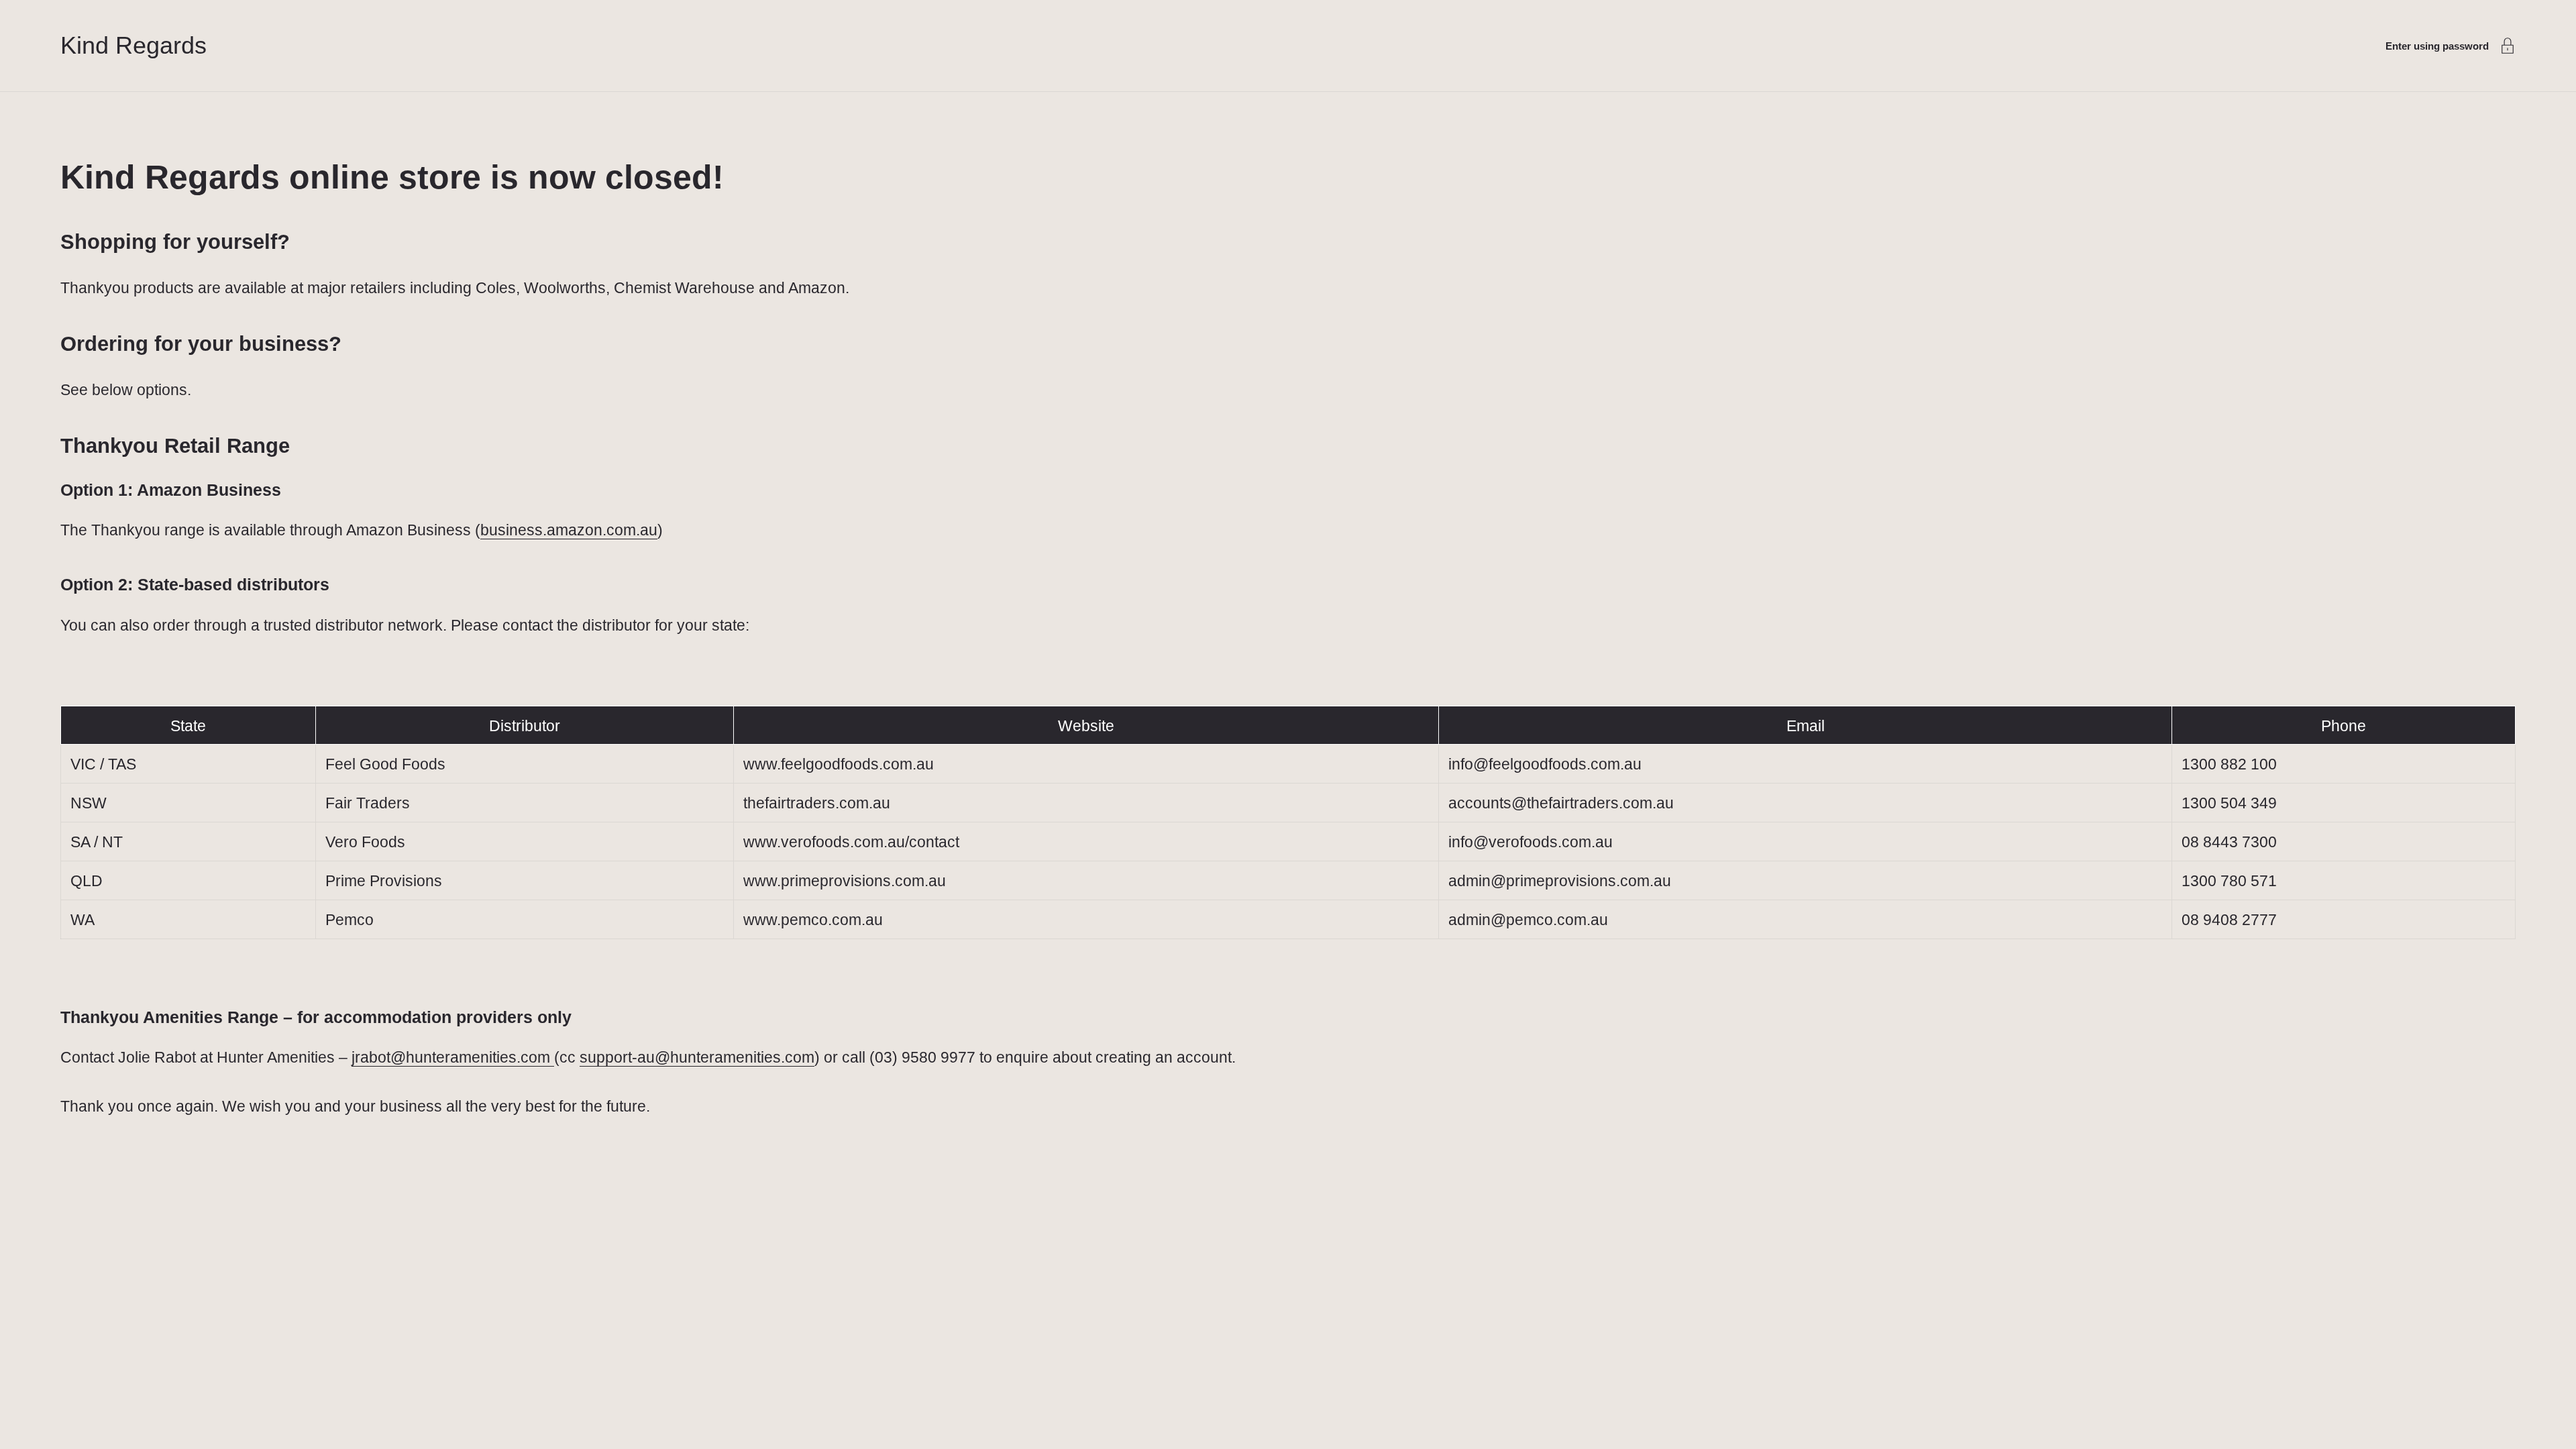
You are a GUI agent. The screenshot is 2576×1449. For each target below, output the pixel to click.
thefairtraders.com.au (817, 803)
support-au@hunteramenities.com (697, 1057)
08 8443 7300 (2229, 842)
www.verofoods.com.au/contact (851, 842)
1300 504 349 (2229, 803)
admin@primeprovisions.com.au (1560, 881)
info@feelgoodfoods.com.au (1545, 764)
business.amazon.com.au (569, 530)
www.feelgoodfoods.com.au (839, 764)
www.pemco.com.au (813, 920)
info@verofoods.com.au (1531, 842)
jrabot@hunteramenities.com (453, 1057)
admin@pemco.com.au (1528, 920)
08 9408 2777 (2229, 920)
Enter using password (2437, 46)
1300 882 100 (2229, 764)
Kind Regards (133, 45)
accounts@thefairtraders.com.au (1561, 803)
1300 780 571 (2229, 881)
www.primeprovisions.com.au (845, 881)
